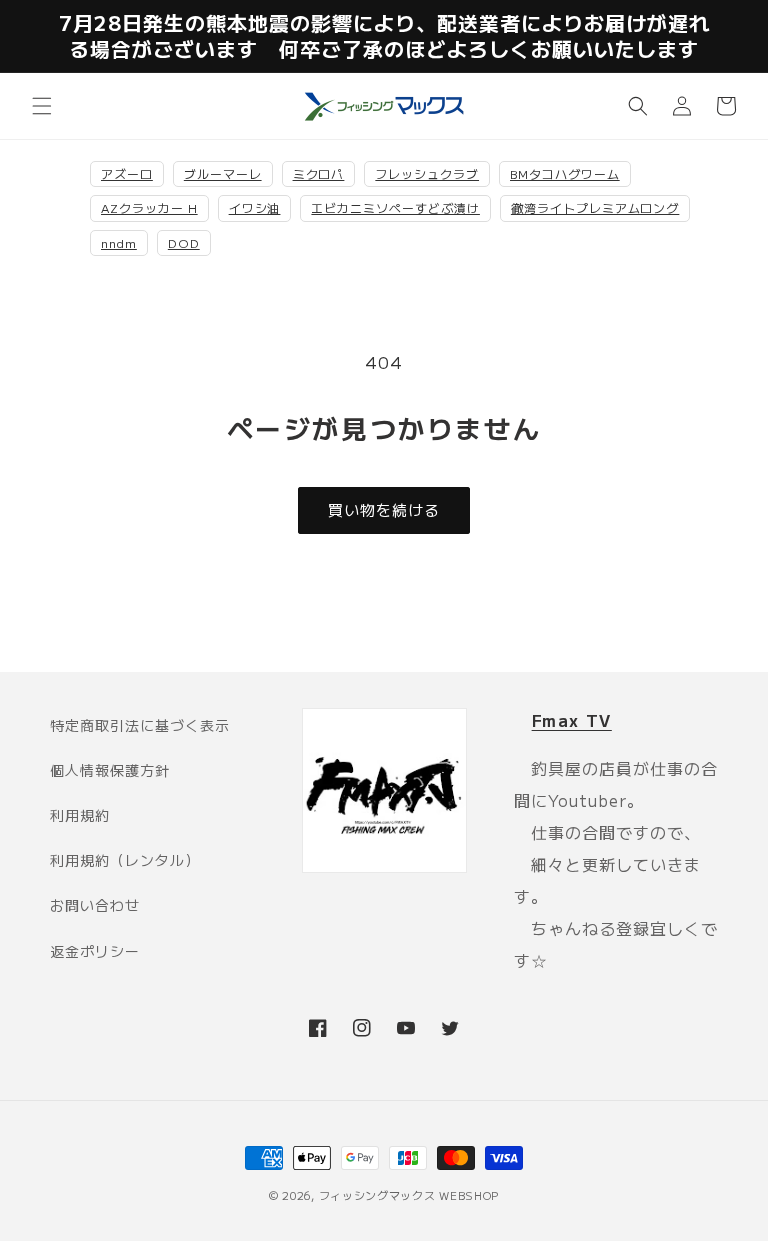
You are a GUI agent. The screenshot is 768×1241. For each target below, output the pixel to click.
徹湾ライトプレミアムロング (595, 207)
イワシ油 (255, 207)
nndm (119, 242)
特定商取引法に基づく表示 (140, 725)
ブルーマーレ (223, 173)
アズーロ (127, 173)
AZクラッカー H (149, 207)
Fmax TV (572, 720)
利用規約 (80, 815)
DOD (184, 242)
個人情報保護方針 (110, 770)
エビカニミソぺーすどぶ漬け (395, 207)
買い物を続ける (384, 509)
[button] (42, 106)
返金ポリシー (95, 951)
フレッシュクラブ (427, 173)
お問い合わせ (95, 905)
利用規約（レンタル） (125, 860)
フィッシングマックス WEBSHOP (409, 1195)
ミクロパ (319, 173)
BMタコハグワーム (565, 173)
